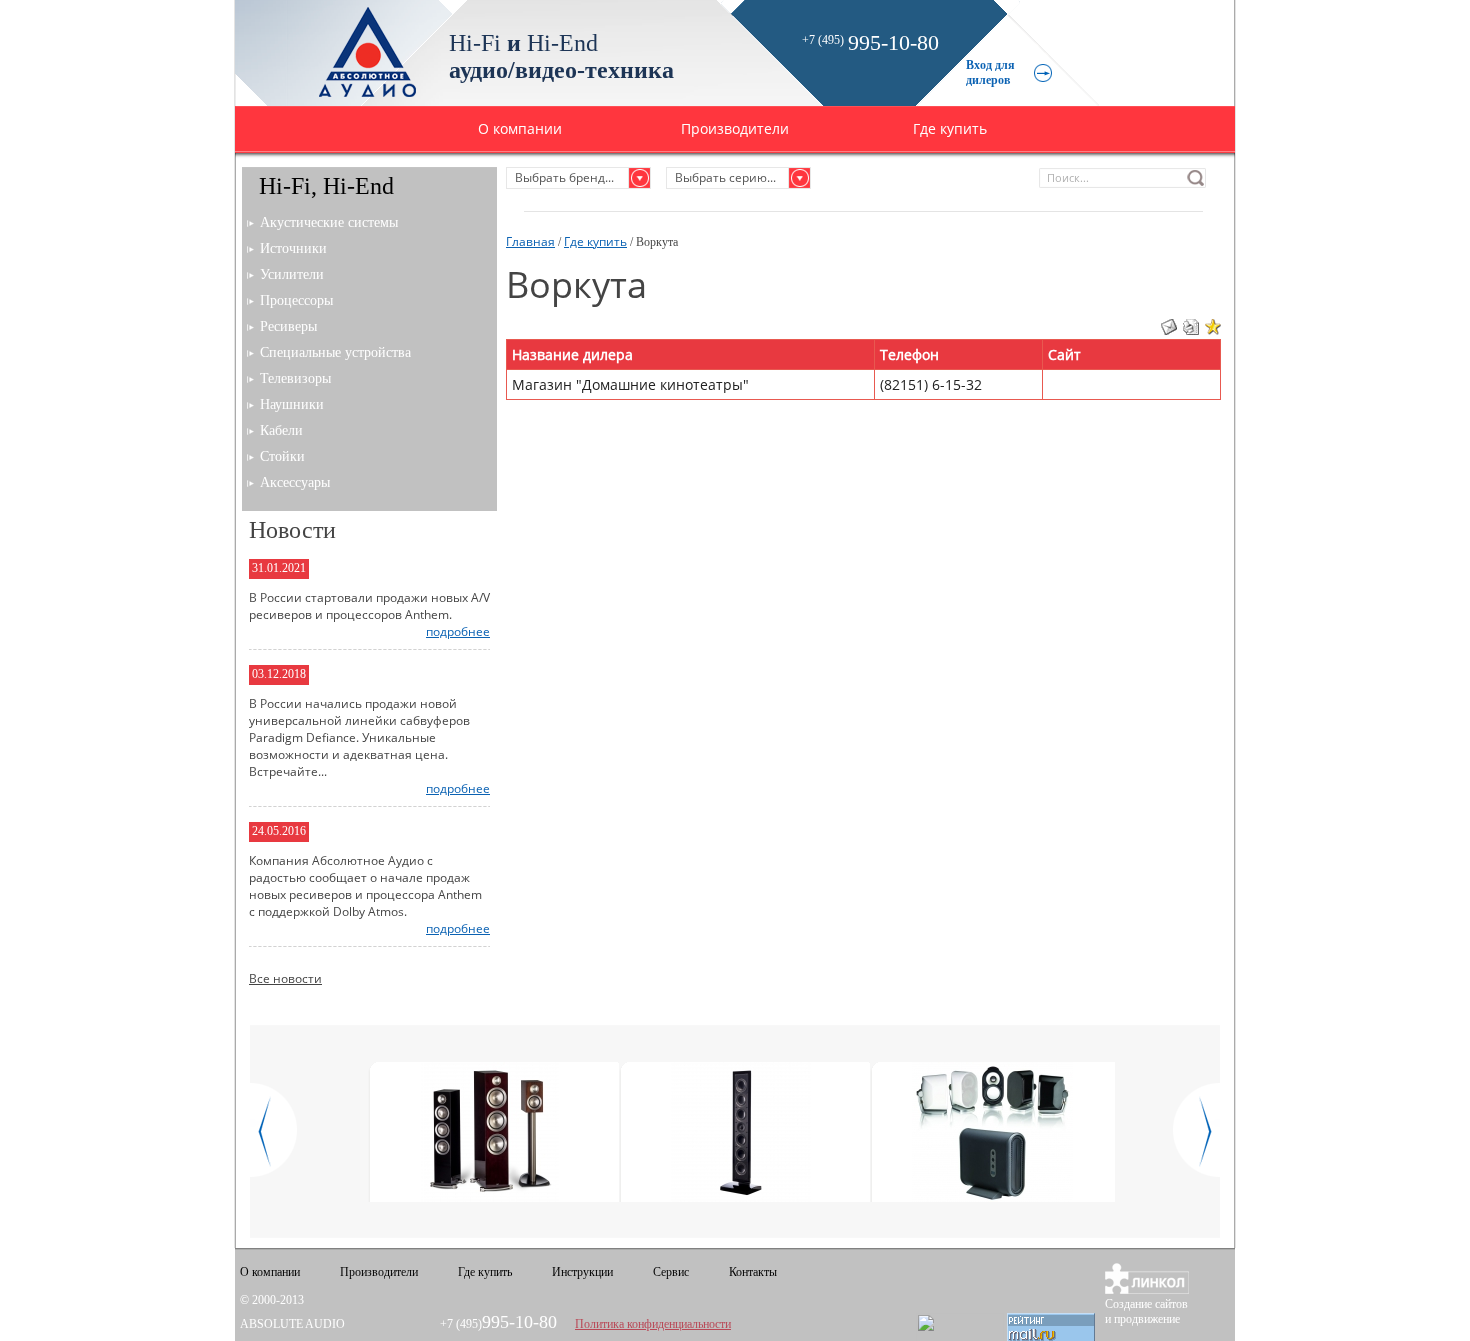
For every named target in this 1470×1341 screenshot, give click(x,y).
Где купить (950, 128)
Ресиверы (288, 326)
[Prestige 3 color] (490, 1134)
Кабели (281, 430)
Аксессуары (295, 482)
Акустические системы (329, 222)
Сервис (671, 1272)
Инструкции (582, 1272)
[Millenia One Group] (992, 1134)
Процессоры (296, 300)
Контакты (753, 1272)
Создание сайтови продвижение (1146, 1311)
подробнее (458, 631)
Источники (293, 248)
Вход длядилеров (990, 72)
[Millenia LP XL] (741, 1134)
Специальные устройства (335, 352)
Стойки (282, 456)
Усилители (292, 274)
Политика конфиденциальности (653, 1324)
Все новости (285, 978)
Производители (735, 128)
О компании (520, 128)
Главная (530, 241)
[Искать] (1196, 178)
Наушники (292, 404)
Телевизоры (295, 378)
